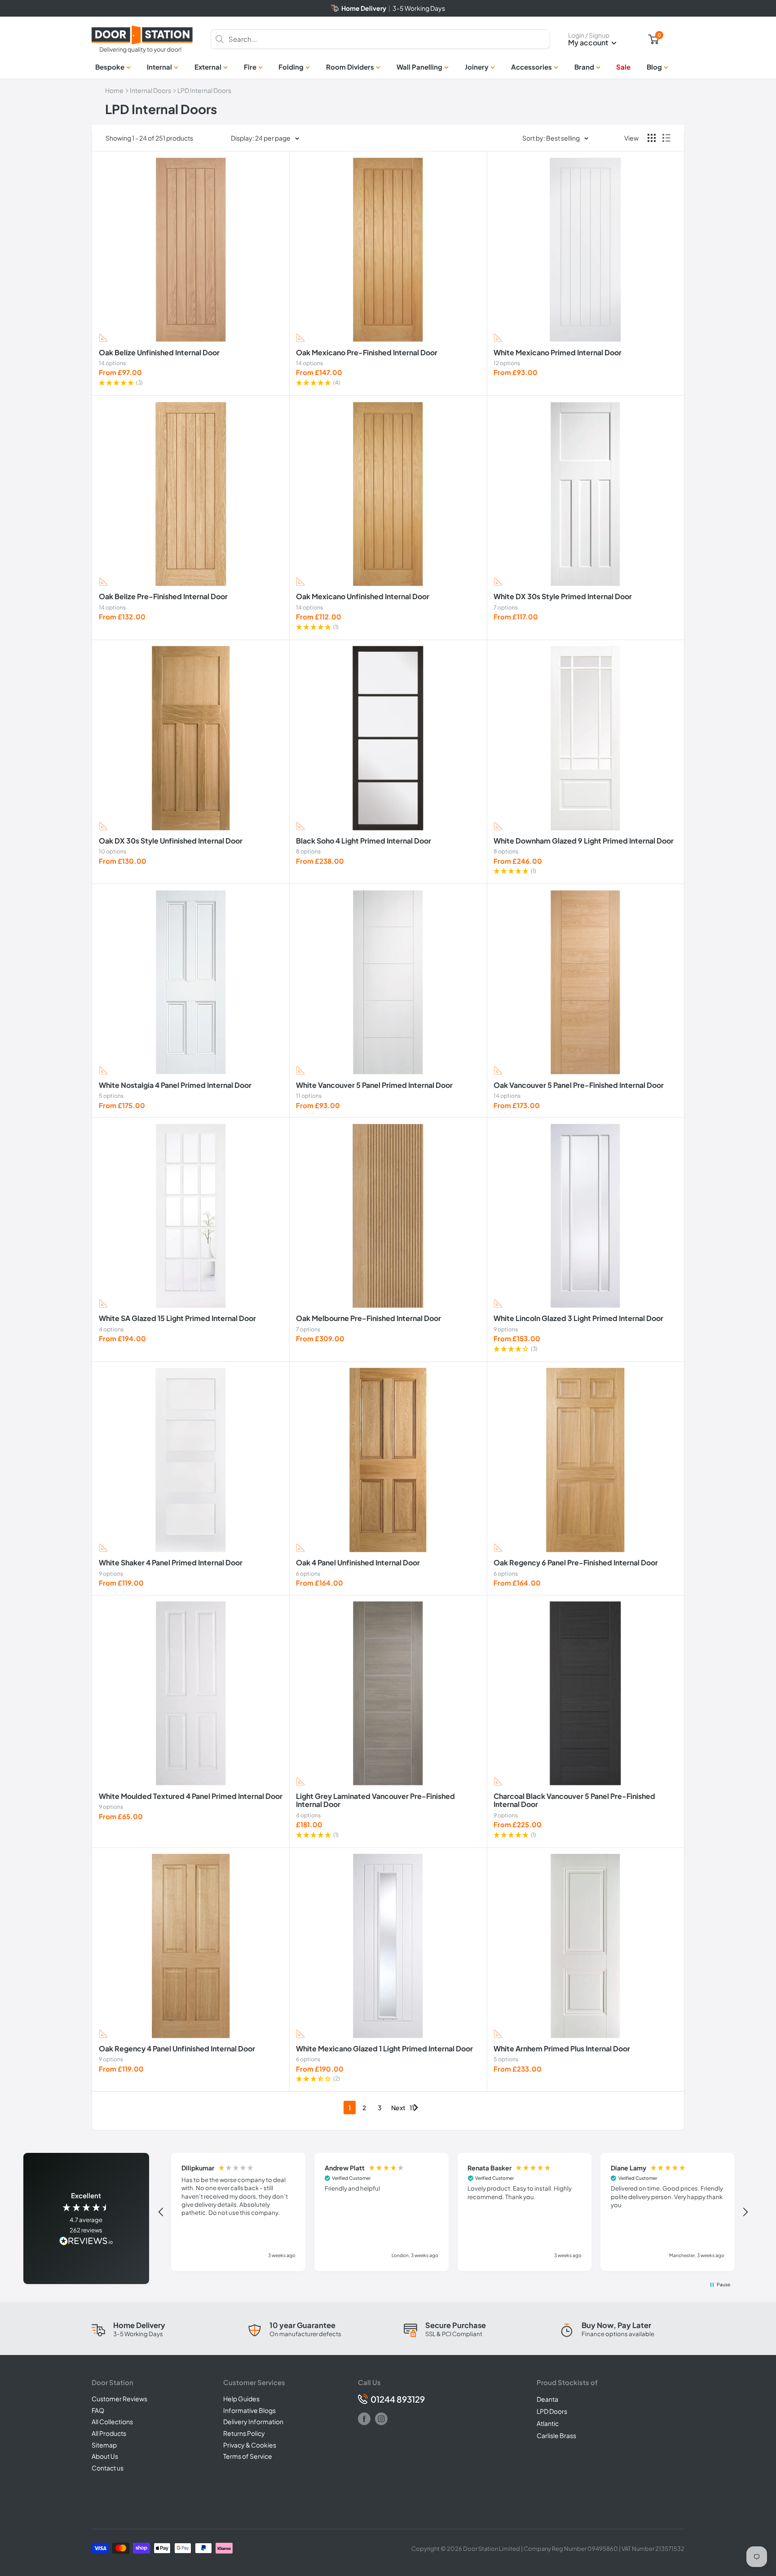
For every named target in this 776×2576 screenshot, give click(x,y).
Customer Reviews (119, 2399)
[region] (453, 2212)
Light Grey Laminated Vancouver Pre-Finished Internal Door (375, 1801)
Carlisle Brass (556, 2435)
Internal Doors (150, 90)
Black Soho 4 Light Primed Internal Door (364, 841)
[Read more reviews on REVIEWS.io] (86, 2242)
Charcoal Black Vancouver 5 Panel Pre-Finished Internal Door (574, 1801)
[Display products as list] (666, 138)
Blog (654, 67)
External (208, 67)
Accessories (531, 67)
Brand (584, 67)
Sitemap (104, 2445)
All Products (109, 2433)
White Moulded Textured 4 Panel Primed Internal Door (191, 1796)
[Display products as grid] (652, 138)
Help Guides (241, 2399)
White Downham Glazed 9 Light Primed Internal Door (584, 841)
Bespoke (110, 67)
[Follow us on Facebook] (364, 2419)
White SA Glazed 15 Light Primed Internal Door (177, 1318)
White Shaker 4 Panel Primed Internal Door (171, 1563)
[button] (191, 383)
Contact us (108, 2468)
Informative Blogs (249, 2410)
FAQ (98, 2410)
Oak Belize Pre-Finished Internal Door (163, 597)
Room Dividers (350, 67)
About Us (105, 2456)
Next (398, 2108)
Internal (159, 67)
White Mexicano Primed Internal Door (558, 353)
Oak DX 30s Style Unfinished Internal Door (171, 841)
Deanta (547, 2399)
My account (589, 42)
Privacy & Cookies (250, 2445)
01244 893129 (398, 2399)
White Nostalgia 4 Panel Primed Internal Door (175, 1085)
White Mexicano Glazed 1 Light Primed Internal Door (384, 2049)
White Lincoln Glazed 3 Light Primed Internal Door (578, 1318)
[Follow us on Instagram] (381, 2419)
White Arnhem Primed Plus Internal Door (562, 2049)
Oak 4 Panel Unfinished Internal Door (358, 1563)
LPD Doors (552, 2411)
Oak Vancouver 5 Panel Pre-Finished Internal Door (579, 1085)
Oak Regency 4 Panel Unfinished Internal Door (177, 2049)
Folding (291, 67)
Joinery (477, 67)
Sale (623, 67)
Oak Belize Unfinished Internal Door (159, 353)
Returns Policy (244, 2433)
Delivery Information (253, 2421)
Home (114, 90)
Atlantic (548, 2423)
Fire (250, 67)
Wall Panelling (419, 67)
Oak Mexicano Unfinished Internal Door (363, 597)
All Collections (112, 2421)
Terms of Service (248, 2456)
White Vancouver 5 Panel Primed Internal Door (374, 1085)
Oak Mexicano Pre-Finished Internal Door (367, 353)
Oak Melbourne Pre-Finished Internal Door (368, 1318)
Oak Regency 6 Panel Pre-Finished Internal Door (576, 1563)
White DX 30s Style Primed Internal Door (563, 597)
